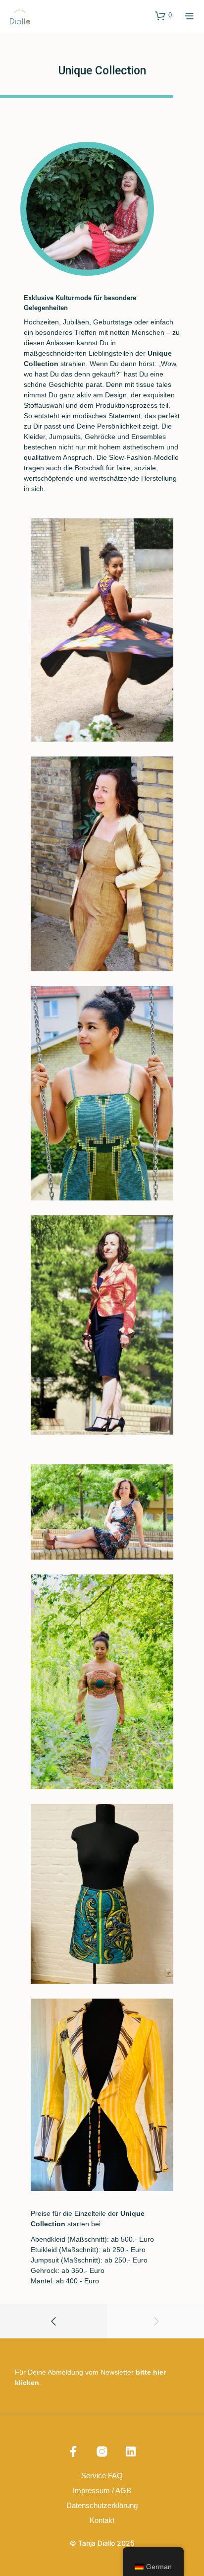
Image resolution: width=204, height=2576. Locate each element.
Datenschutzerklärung (102, 2505)
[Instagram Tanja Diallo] (102, 2451)
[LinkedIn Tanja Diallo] (131, 2451)
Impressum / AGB (102, 2490)
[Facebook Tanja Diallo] (73, 2451)
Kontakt (102, 2520)
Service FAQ (102, 2476)
